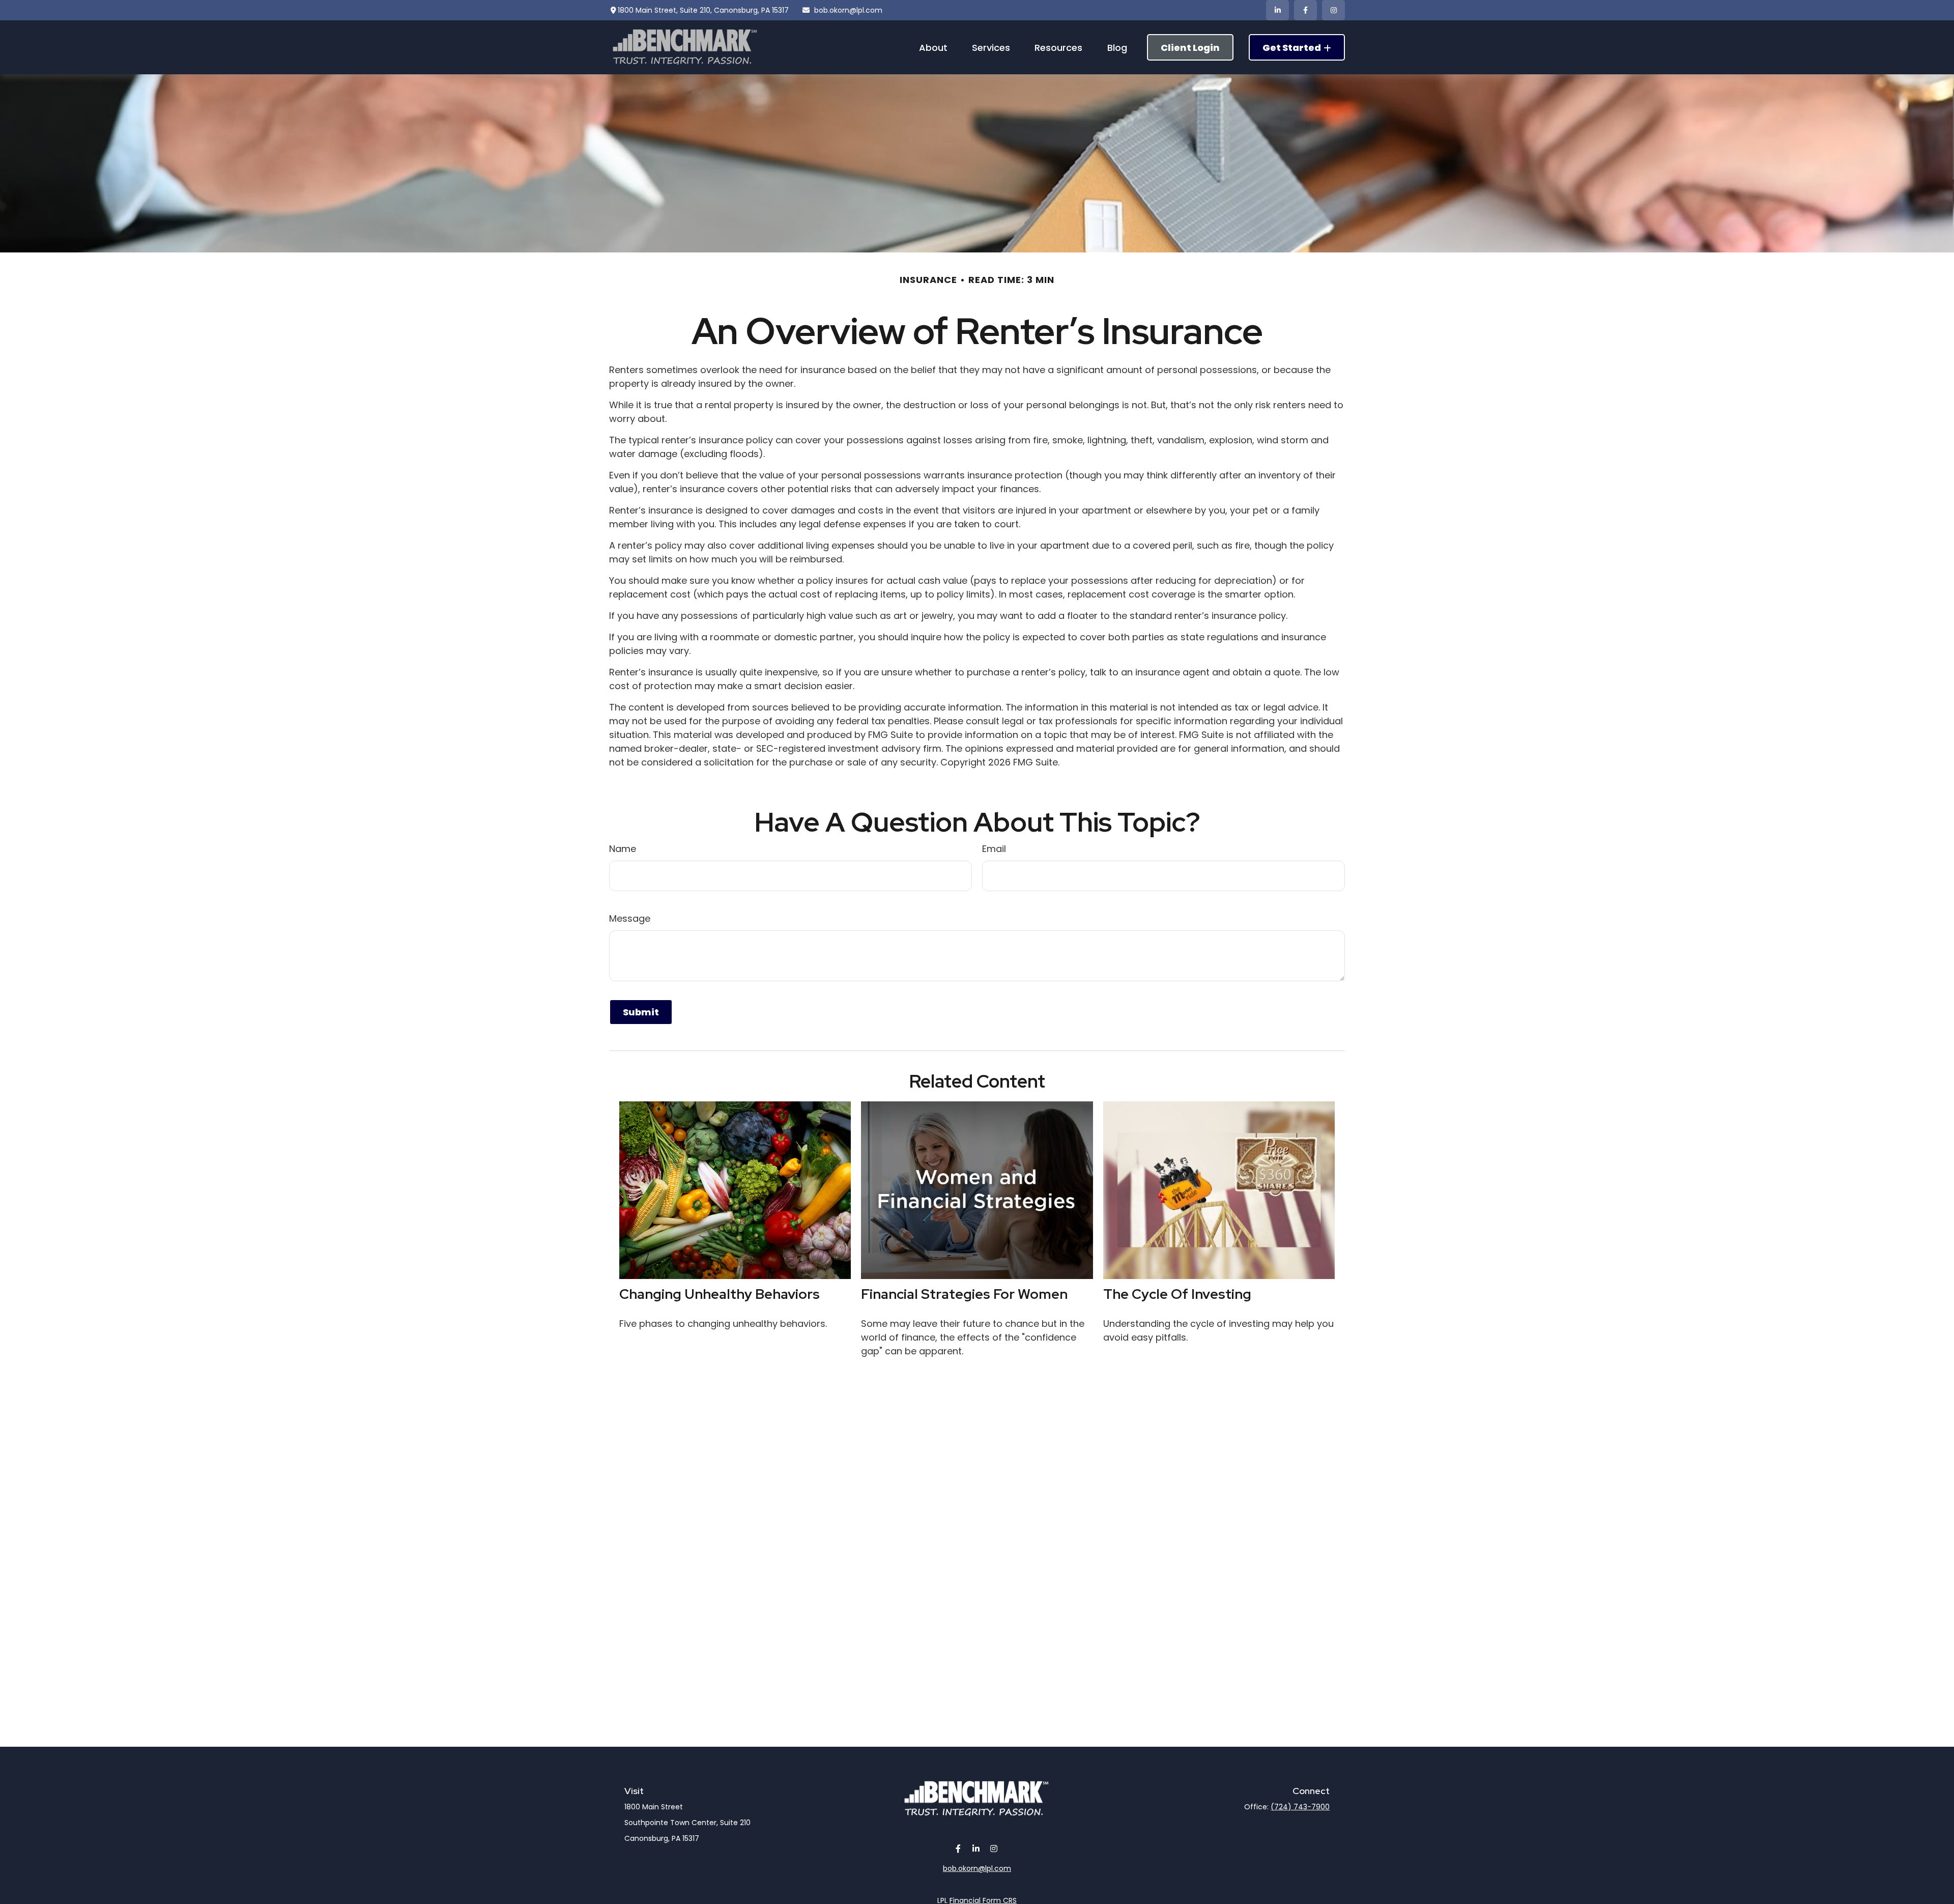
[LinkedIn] (1277, 10)
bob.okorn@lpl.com (848, 10)
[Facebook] (1305, 10)
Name (623, 849)
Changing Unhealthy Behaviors (720, 1294)
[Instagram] (994, 1848)
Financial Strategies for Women (964, 1294)
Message (630, 918)
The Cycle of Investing (1177, 1294)
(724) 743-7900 (1300, 1807)
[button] (933, 47)
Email (994, 849)
